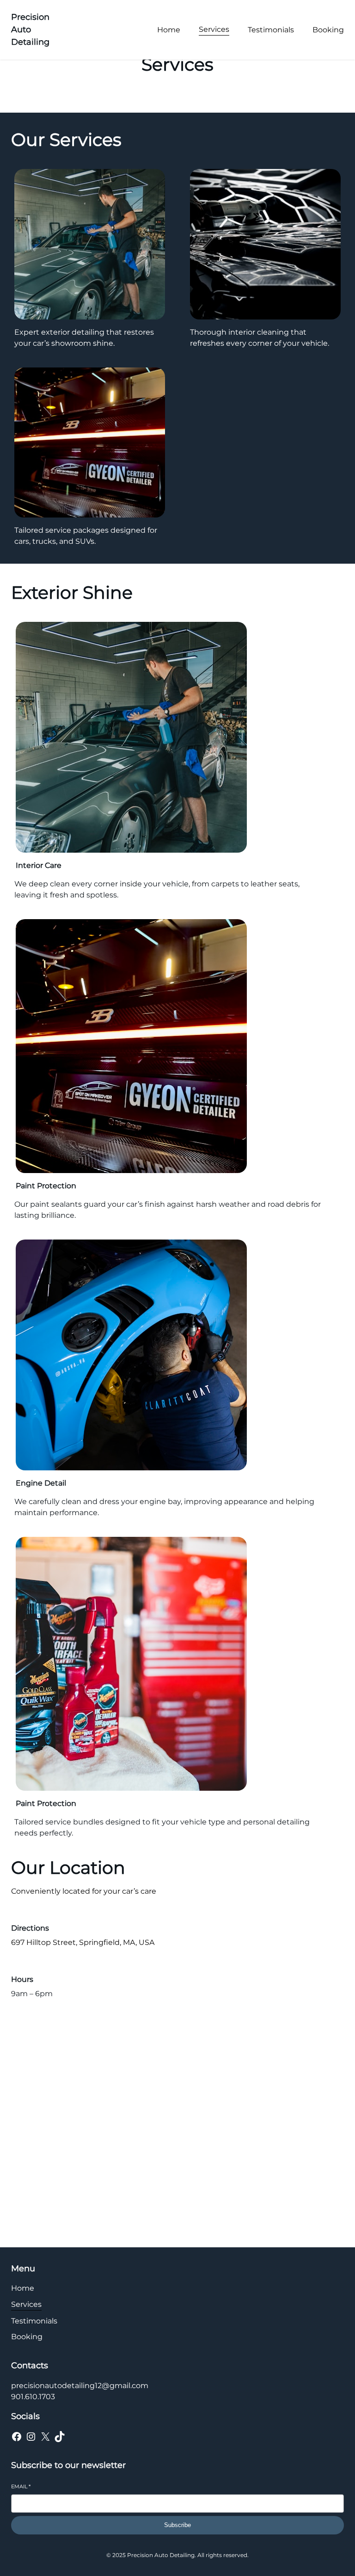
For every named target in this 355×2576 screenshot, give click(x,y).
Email (21, 2486)
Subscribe (177, 2525)
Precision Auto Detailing (30, 30)
